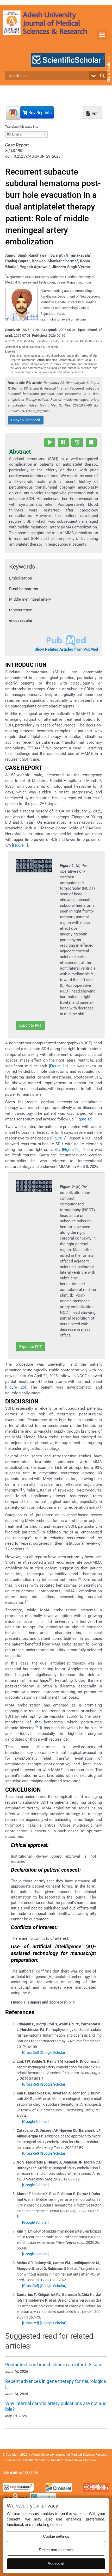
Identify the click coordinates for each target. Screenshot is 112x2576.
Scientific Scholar (34, 2460)
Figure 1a (58, 1066)
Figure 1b (83, 1119)
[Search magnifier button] (102, 76)
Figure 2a (71, 1150)
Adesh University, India (80, 2460)
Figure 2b (15, 1387)
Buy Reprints (39, 113)
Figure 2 (58, 1138)
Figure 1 (20, 845)
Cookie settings (56, 2536)
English (17, 134)
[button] (102, 35)
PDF (95, 114)
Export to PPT (30, 1025)
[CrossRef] (31, 2053)
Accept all (56, 2563)
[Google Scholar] (53, 2053)
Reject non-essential (56, 2550)
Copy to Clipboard (26, 420)
